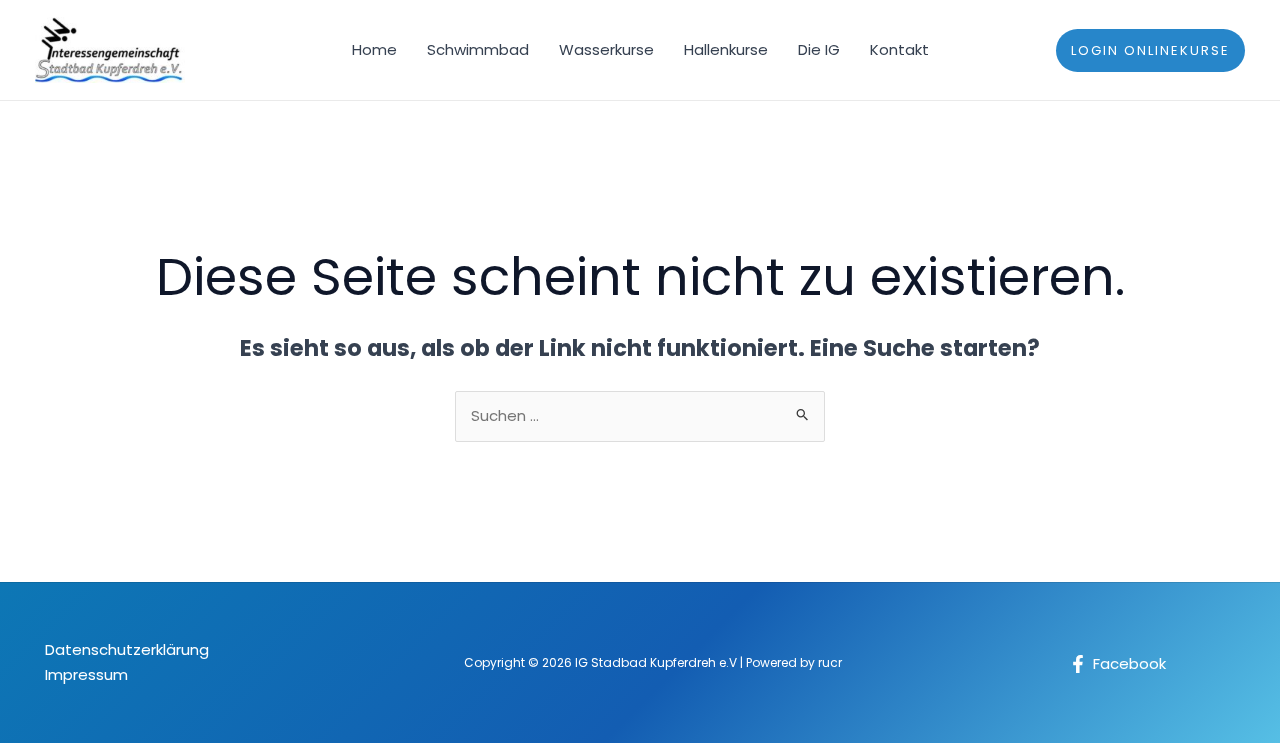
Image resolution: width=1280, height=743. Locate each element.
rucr (830, 662)
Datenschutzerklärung (127, 649)
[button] (1150, 50)
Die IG (819, 49)
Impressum (86, 674)
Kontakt (899, 49)
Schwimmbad (478, 49)
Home (374, 49)
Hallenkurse (726, 49)
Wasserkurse (606, 49)
